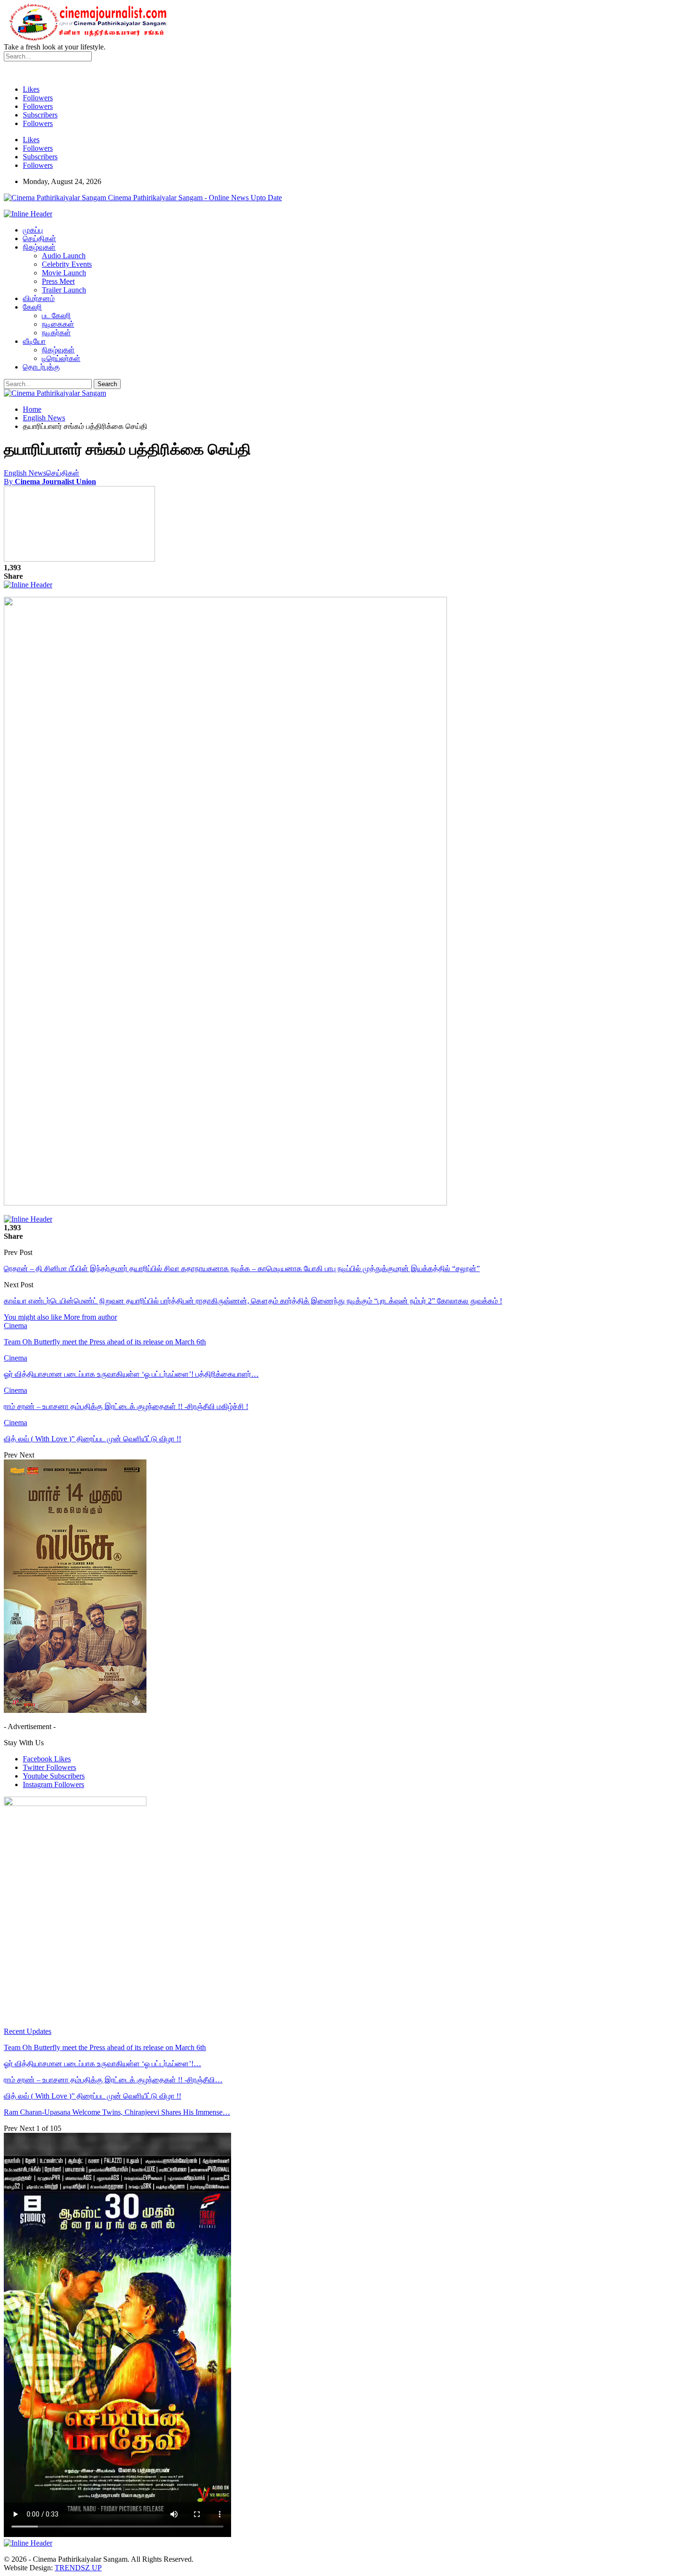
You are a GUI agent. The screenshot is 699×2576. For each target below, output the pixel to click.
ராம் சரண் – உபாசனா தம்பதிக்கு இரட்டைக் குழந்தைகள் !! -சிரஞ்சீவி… (113, 2080)
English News (25, 473)
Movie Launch (64, 273)
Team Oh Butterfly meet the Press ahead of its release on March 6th (105, 2047)
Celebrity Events (67, 264)
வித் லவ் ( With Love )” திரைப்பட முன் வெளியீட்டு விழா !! (92, 2096)
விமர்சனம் (39, 298)
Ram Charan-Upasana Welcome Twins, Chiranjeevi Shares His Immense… (117, 2112)
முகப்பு (33, 230)
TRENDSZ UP (78, 2568)
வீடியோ (34, 341)
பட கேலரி (56, 316)
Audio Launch (64, 256)
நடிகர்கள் (56, 333)
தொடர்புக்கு (41, 367)
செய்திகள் (39, 238)
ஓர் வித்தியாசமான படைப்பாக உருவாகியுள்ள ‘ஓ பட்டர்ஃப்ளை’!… (102, 2064)
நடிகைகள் (58, 324)
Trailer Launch (64, 290)
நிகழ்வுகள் (39, 247)
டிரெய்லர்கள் (61, 358)
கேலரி (32, 307)
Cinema (15, 1326)
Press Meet (58, 281)
